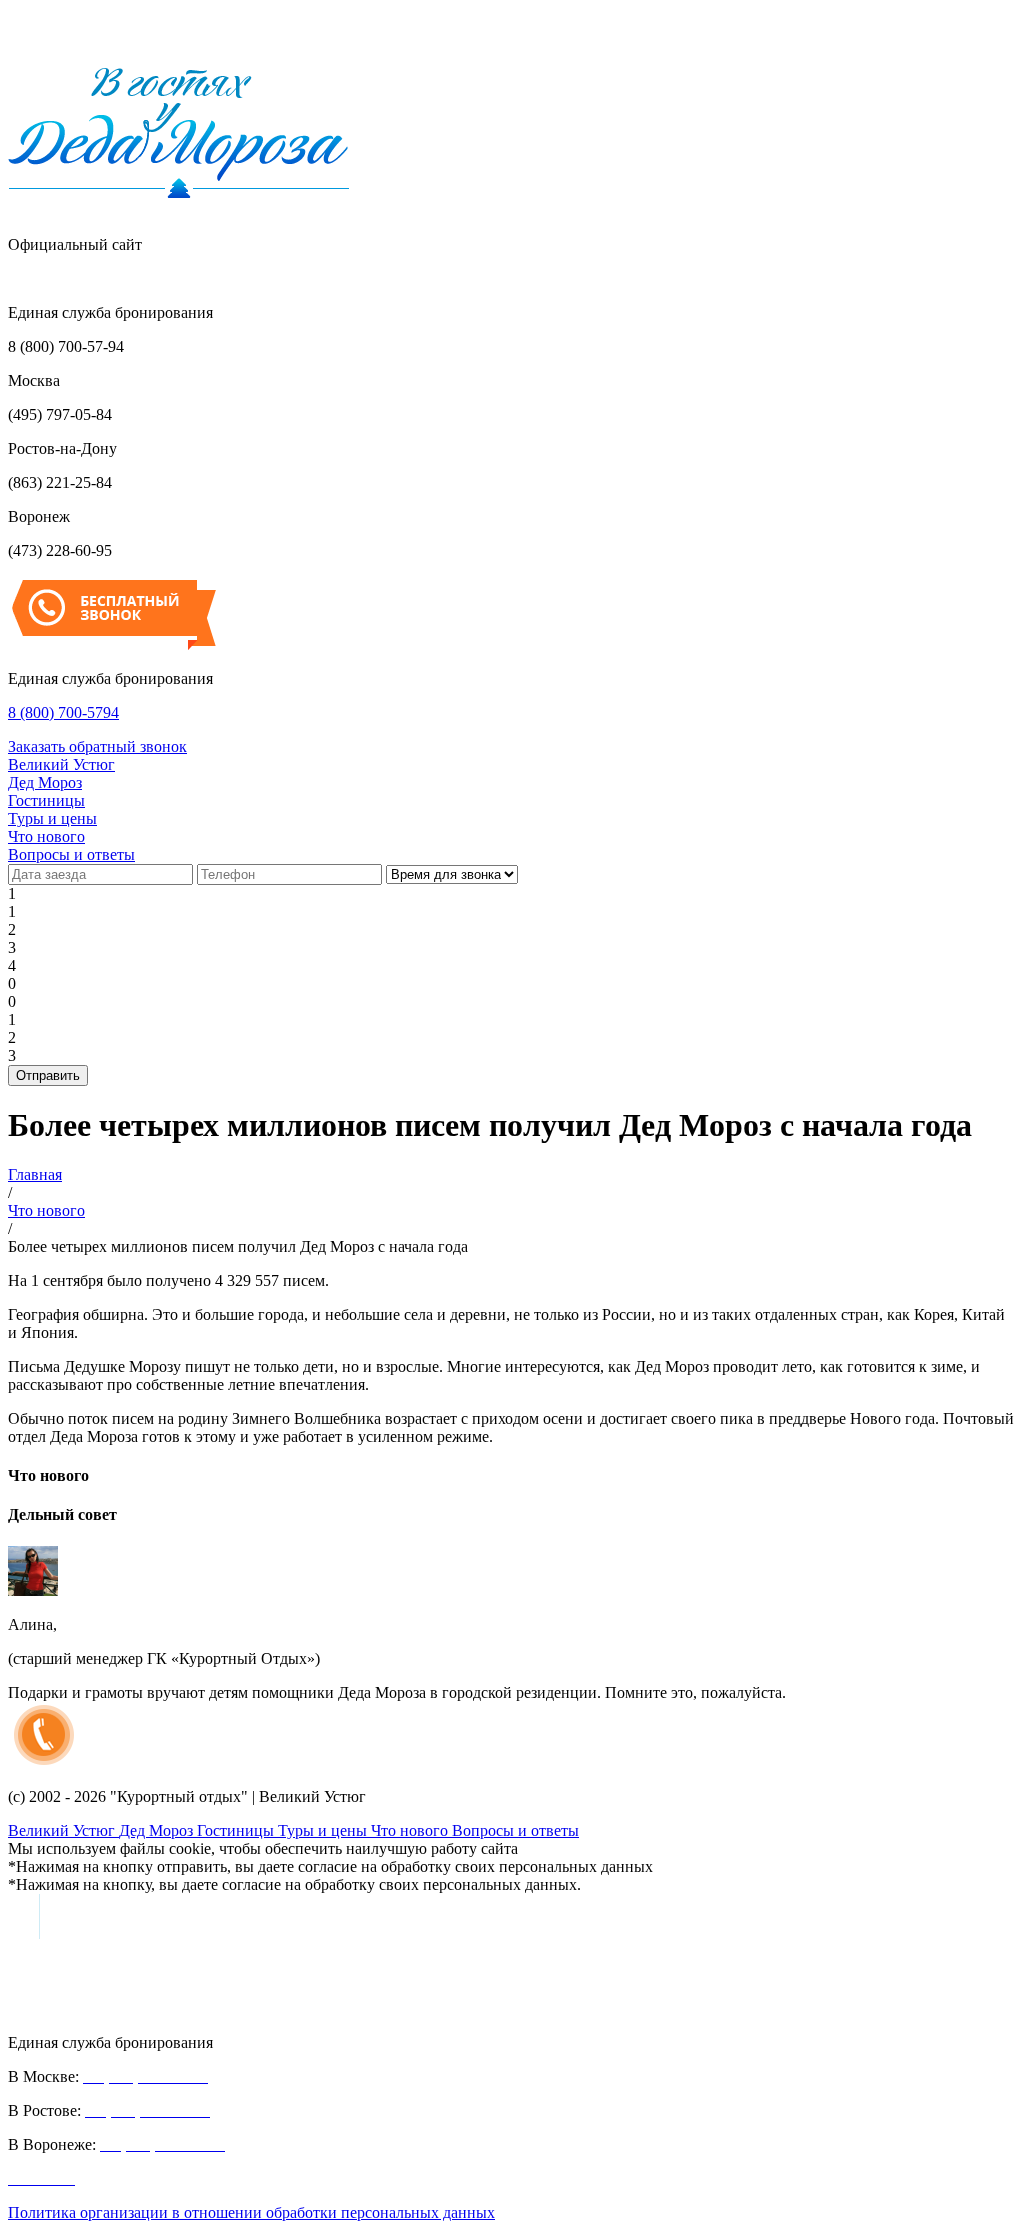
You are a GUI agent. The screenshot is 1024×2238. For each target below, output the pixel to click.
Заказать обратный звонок (97, 746)
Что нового (46, 836)
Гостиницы (46, 800)
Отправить (48, 1075)
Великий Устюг (61, 764)
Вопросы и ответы (71, 854)
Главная (35, 1174)
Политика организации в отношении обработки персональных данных (251, 2212)
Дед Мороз (45, 782)
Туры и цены (52, 818)
